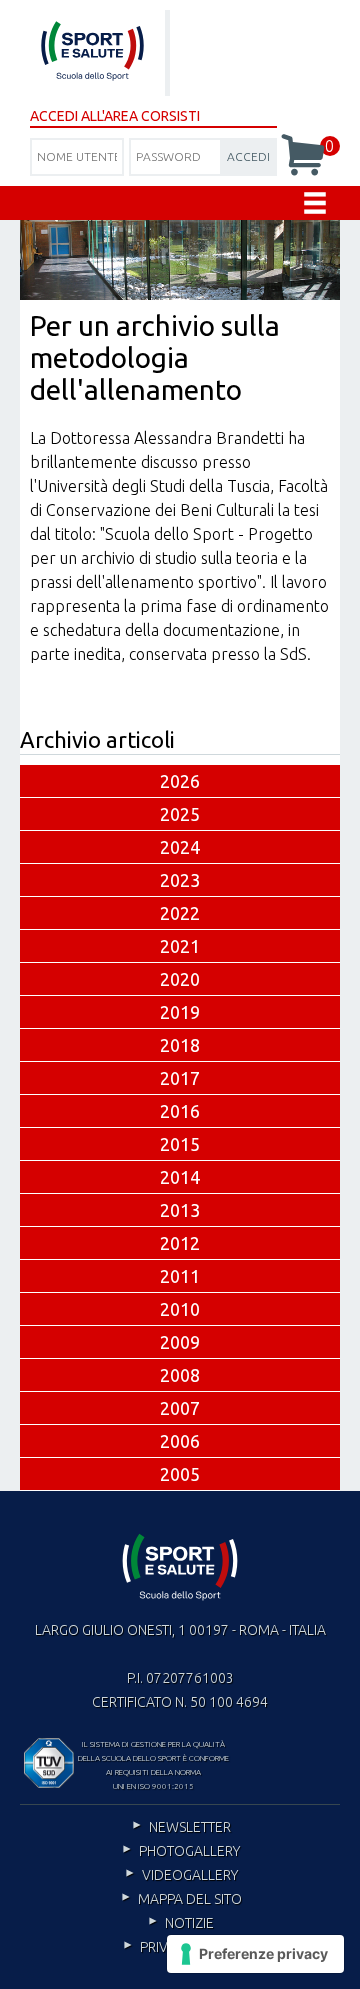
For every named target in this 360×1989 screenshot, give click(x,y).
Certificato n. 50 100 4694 (180, 1702)
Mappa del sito (190, 1899)
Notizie (189, 1923)
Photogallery (189, 1851)
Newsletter (190, 1827)
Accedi (248, 156)
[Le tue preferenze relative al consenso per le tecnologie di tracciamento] (255, 1954)
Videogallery (190, 1875)
